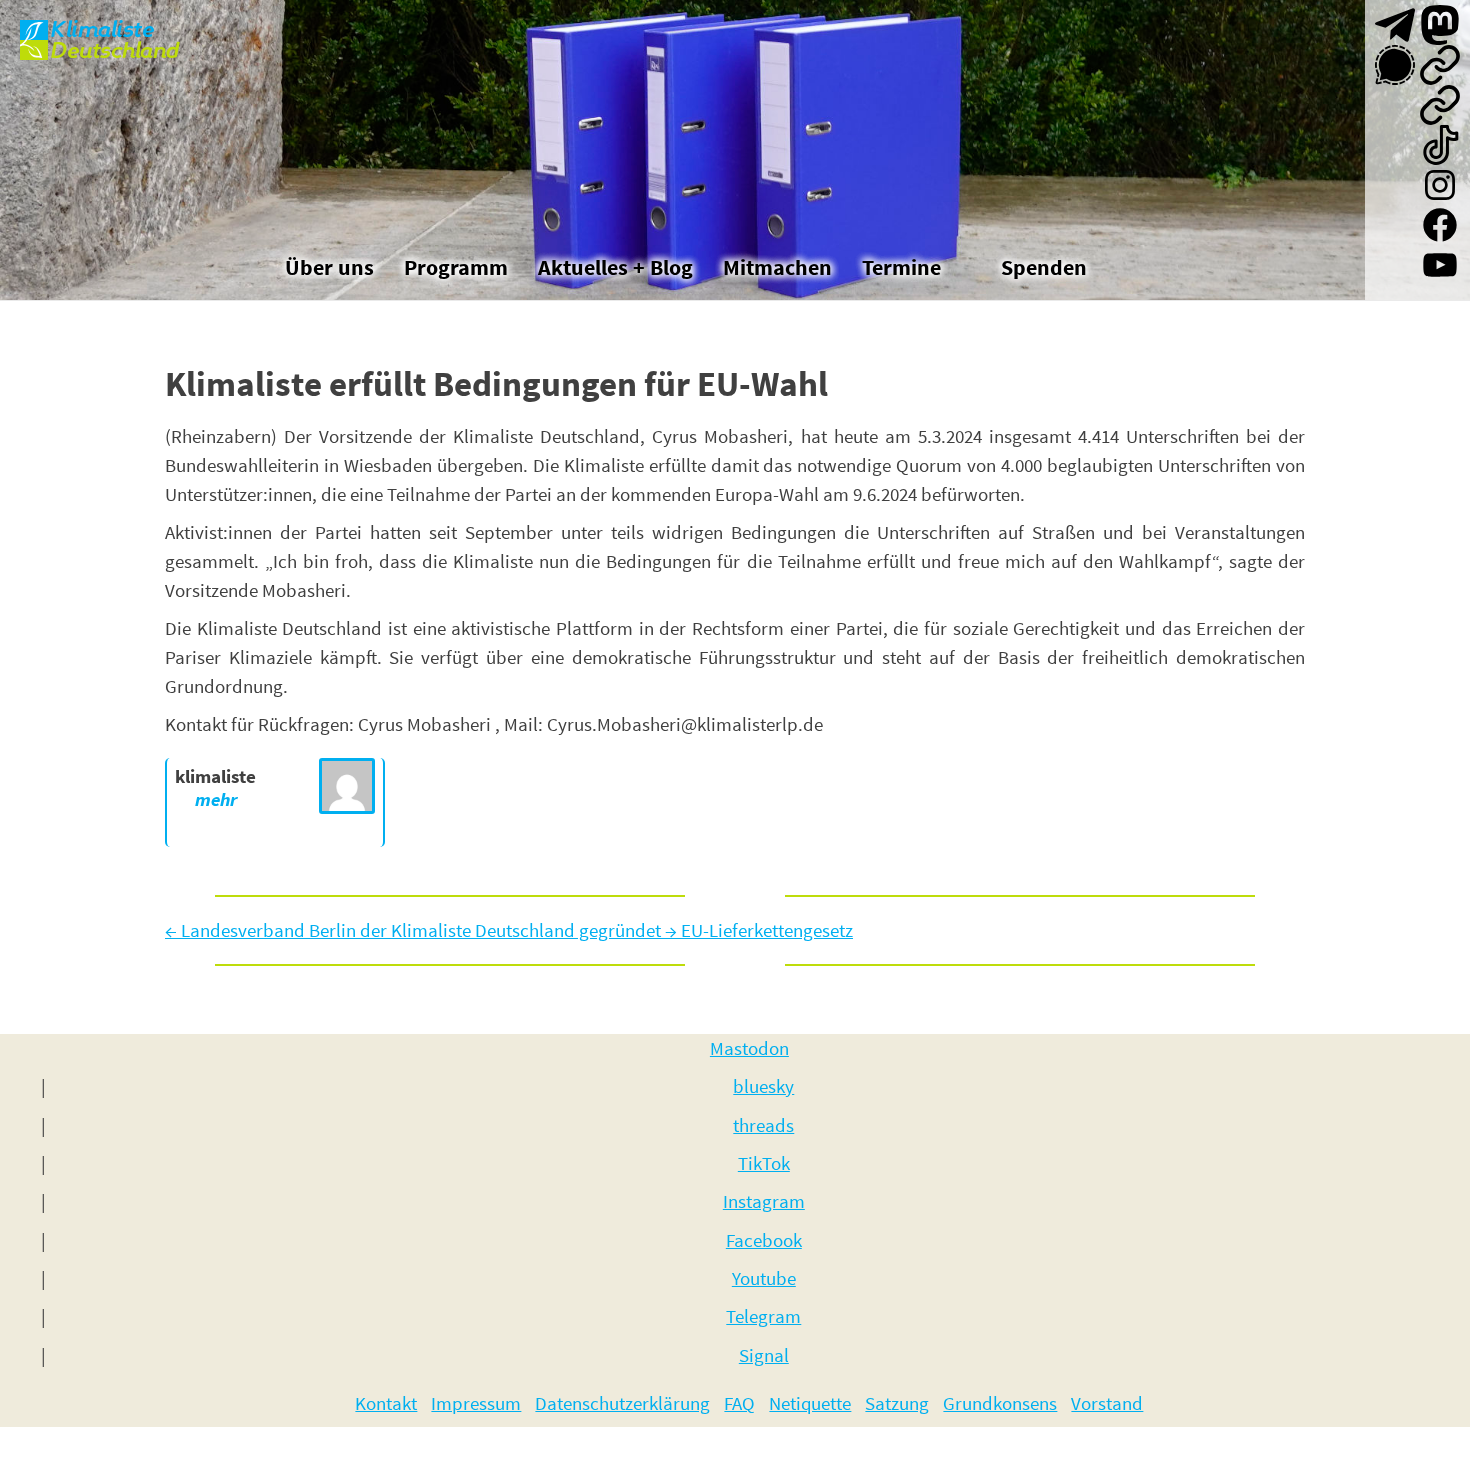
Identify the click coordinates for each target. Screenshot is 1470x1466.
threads (763, 1125)
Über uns (329, 267)
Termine (901, 267)
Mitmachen (777, 267)
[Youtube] (1440, 265)
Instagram (764, 1201)
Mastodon (749, 1048)
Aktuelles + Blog (615, 267)
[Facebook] (1440, 225)
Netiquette (810, 1403)
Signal (764, 1355)
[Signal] (1395, 65)
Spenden (1044, 267)
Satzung (897, 1403)
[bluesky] (1440, 65)
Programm (456, 267)
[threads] (1440, 105)
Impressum (476, 1403)
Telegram (763, 1316)
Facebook (764, 1240)
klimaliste (215, 776)
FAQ (739, 1403)
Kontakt (386, 1403)
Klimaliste (102, 30)
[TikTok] (1440, 145)
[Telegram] (1395, 25)
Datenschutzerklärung (622, 1403)
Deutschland (114, 51)
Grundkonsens (1000, 1403)
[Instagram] (1440, 185)
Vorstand (1107, 1403)
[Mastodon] (1440, 25)
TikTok (764, 1163)
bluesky (763, 1086)
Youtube (764, 1278)
